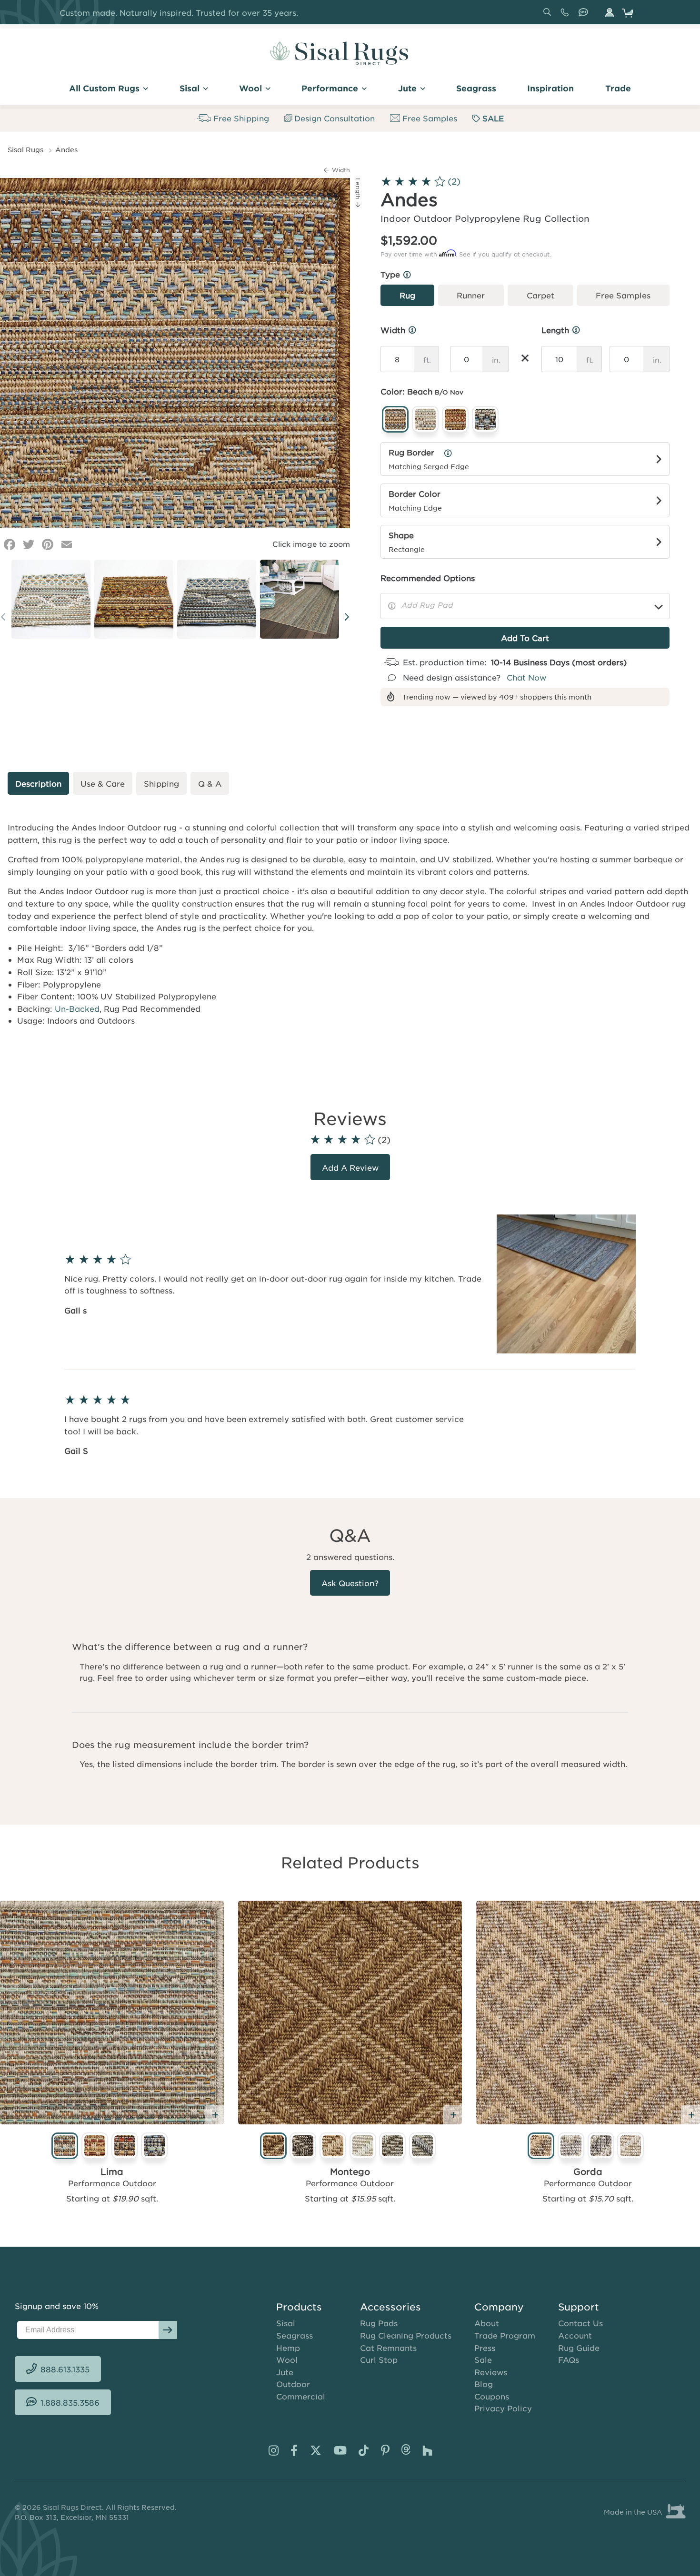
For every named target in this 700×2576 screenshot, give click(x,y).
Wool (287, 2359)
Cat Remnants (388, 2348)
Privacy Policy (503, 2408)
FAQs (569, 2359)
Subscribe (168, 2330)
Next (347, 616)
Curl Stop (379, 2359)
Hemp (288, 2348)
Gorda (588, 2171)
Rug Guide (579, 2348)
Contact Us (580, 2323)
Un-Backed (77, 1008)
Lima (112, 2171)
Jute (285, 2372)
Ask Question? (350, 1583)
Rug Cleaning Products (406, 2335)
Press (485, 2348)
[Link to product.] (112, 2013)
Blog (484, 2384)
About (487, 2323)
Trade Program (505, 2335)
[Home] (339, 53)
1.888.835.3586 (585, 16)
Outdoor (293, 2384)
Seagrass (295, 2335)
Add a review (350, 1167)
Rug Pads (379, 2323)
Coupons (492, 2396)
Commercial (301, 2396)
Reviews (491, 2372)
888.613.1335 (567, 16)
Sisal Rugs (25, 149)
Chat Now (526, 677)
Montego (350, 2171)
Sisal (286, 2323)
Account (575, 2335)
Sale (483, 2359)
